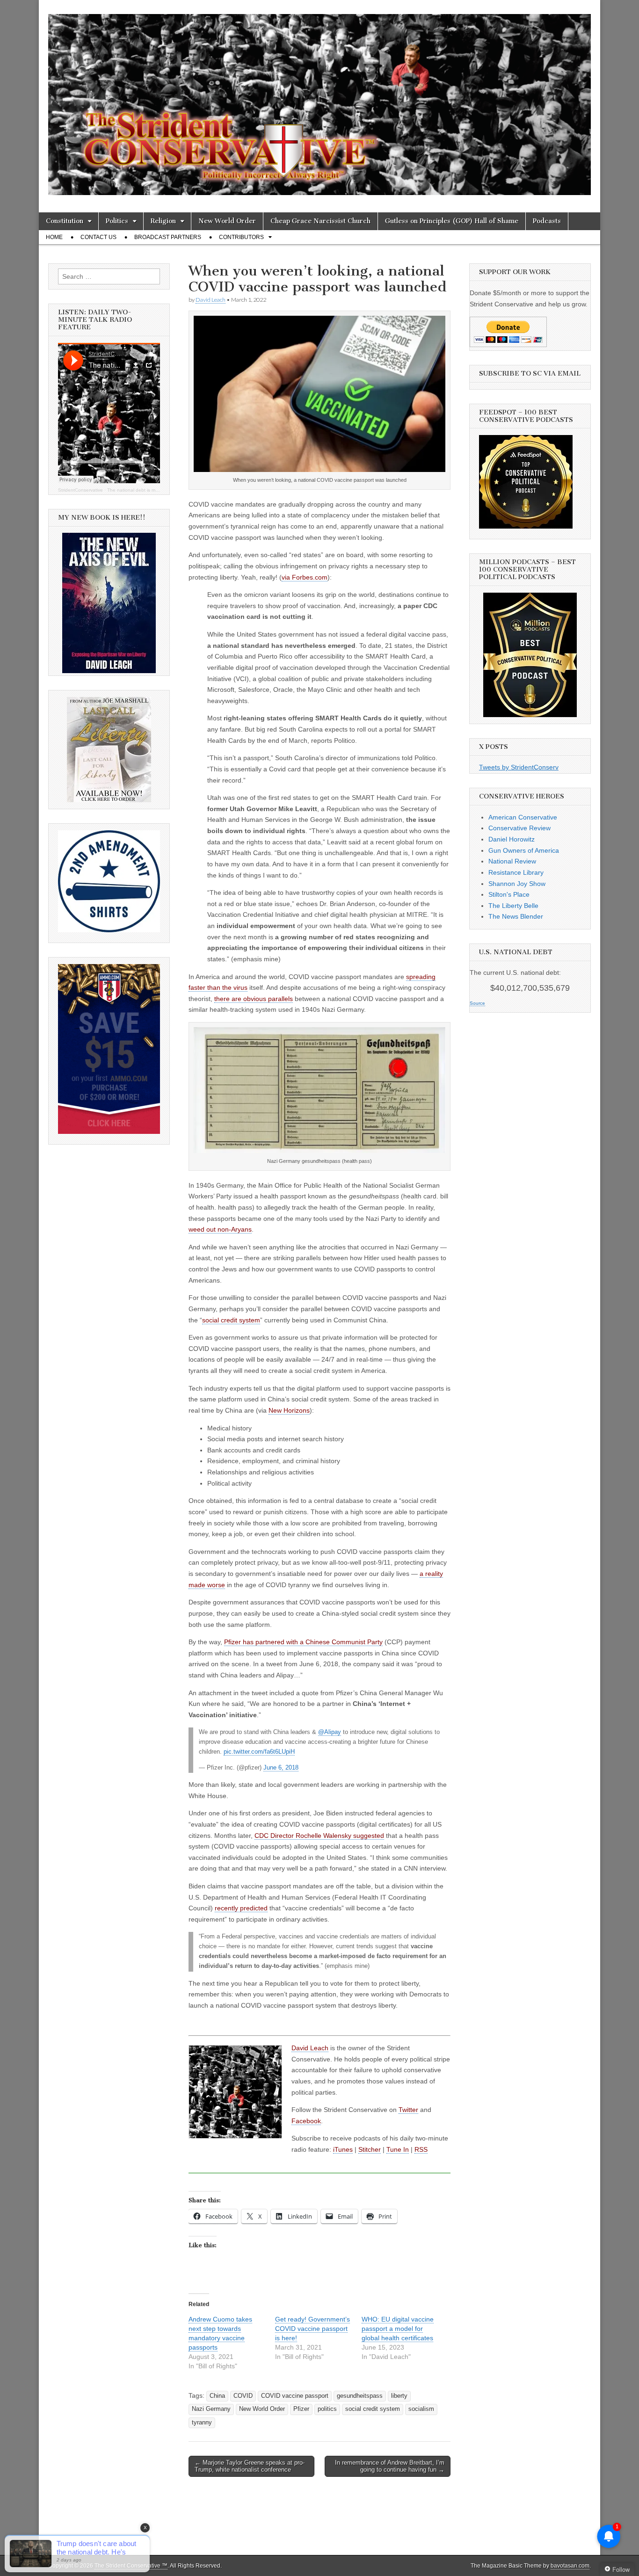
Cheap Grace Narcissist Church (320, 221)
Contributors (241, 237)
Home (54, 237)
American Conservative (523, 817)
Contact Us (98, 237)
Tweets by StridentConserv (519, 767)
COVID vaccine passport (295, 2396)
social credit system (373, 2409)
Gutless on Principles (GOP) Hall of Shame (452, 221)
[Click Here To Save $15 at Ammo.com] (109, 1132)
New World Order (227, 221)
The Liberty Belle (513, 906)
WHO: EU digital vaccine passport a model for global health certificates (398, 2329)
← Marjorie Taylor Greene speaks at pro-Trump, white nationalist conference (250, 2466)
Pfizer (301, 2409)
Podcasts (547, 221)
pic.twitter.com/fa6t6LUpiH (259, 1752)
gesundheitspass (360, 2396)
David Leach (211, 300)
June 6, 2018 (281, 1768)
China (217, 2396)
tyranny (202, 2423)
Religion (163, 221)
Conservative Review (519, 828)
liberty (399, 2396)
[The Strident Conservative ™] (319, 99)
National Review (512, 861)
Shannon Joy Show (517, 884)
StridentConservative (80, 490)
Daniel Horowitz (512, 839)
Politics (117, 221)
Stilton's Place (509, 894)
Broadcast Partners (168, 237)
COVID (243, 2396)
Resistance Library (516, 872)
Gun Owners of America (524, 850)
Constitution (65, 221)
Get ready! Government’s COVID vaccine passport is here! (312, 2329)
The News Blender (516, 916)
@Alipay (330, 1732)
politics (327, 2409)
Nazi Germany (211, 2409)
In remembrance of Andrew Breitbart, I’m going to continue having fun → (390, 2466)
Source (477, 1003)
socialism (421, 2409)
